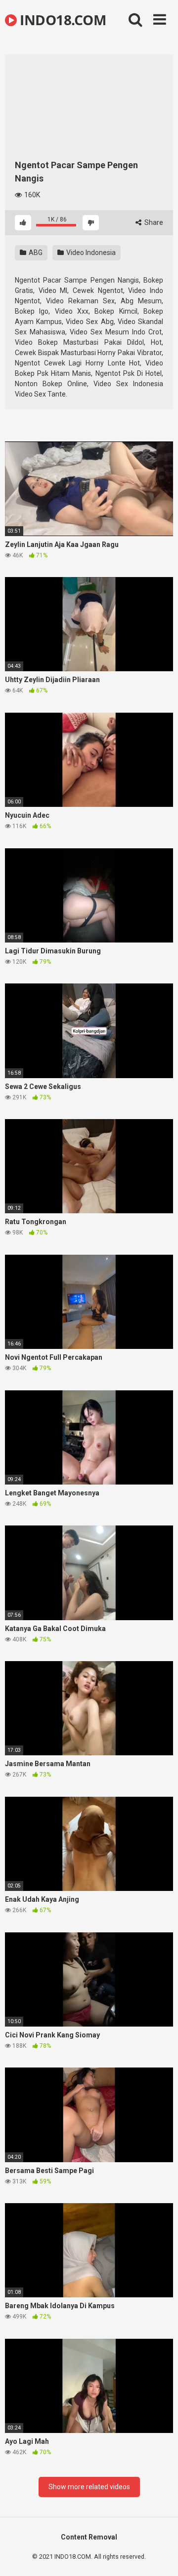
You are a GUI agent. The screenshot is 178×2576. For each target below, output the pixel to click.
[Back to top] (160, 2556)
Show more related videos (89, 2487)
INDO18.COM (61, 20)
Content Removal (89, 2537)
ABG (35, 253)
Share (153, 222)
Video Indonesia (90, 253)
